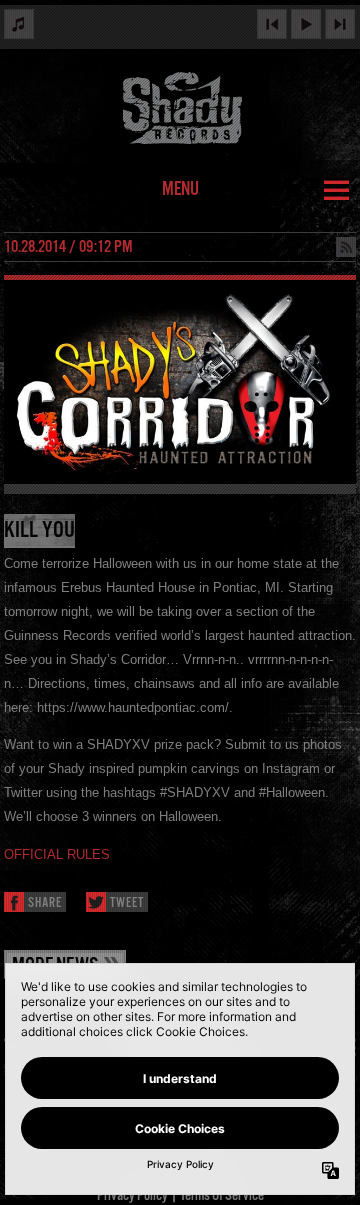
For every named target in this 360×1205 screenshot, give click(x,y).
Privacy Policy (132, 1195)
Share (45, 903)
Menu (180, 190)
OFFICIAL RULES (57, 854)
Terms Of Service (222, 1195)
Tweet (127, 903)
